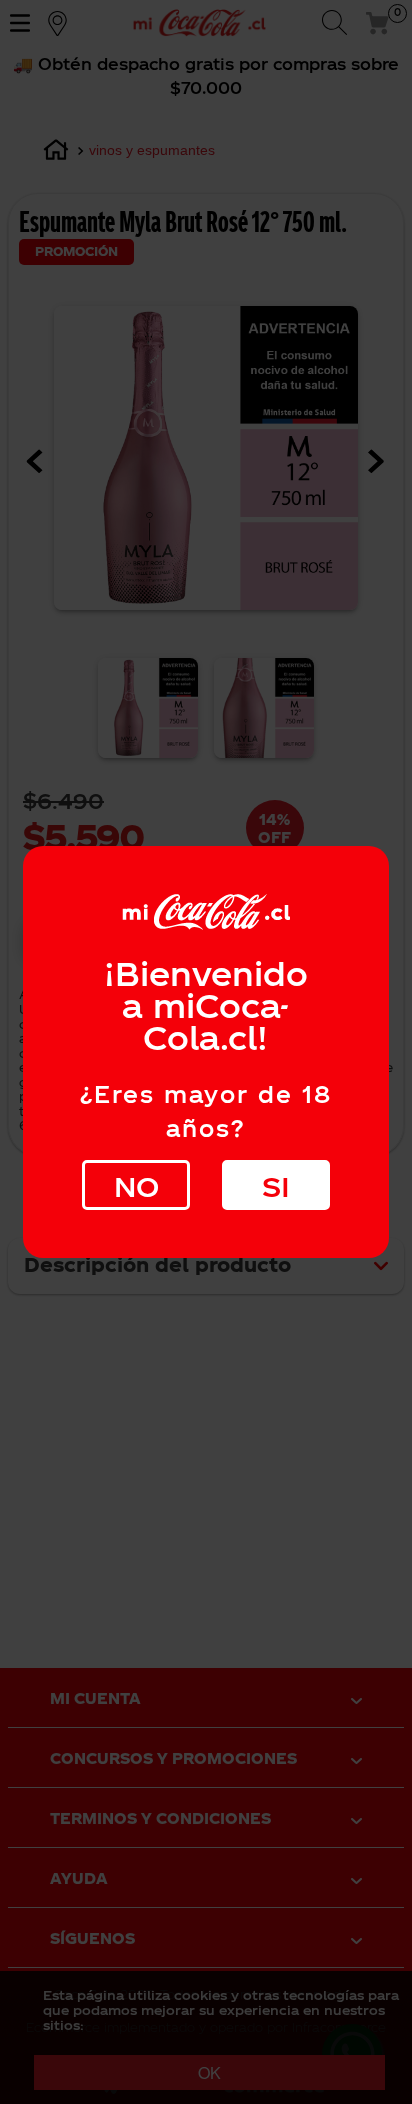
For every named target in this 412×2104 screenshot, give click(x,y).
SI (276, 1185)
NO (136, 1185)
